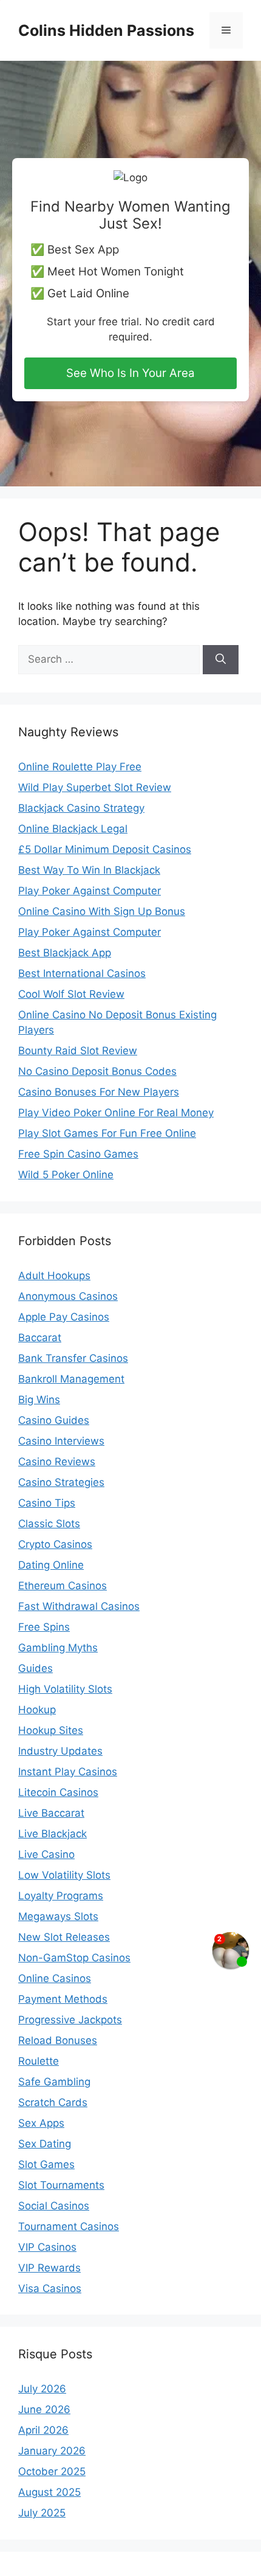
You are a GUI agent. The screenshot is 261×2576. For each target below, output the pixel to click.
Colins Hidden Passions (106, 30)
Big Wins (39, 1400)
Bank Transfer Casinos (73, 1358)
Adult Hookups (54, 1276)
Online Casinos (55, 1978)
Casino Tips (47, 1503)
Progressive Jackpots (70, 2020)
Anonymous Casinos (68, 1296)
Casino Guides (54, 1420)
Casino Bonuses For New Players (99, 1092)
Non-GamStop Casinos (74, 1958)
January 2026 (52, 2451)
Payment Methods (63, 1999)
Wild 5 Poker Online (66, 1175)
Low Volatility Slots (64, 1875)
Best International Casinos (82, 973)
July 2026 (42, 2389)
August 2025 (49, 2492)
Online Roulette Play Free (80, 767)
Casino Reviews (57, 1462)
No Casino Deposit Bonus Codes (97, 1071)
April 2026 (43, 2430)
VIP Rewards (49, 2268)
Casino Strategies (61, 1482)
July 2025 (42, 2513)
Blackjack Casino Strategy (81, 808)
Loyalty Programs (61, 1896)
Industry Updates (60, 1751)
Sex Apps (41, 2123)
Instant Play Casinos (68, 1772)
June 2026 (44, 2409)
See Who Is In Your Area (130, 373)
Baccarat (40, 1338)
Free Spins (44, 1627)
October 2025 (52, 2471)
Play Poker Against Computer (90, 891)
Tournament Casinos (69, 2226)
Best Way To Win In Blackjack (89, 870)
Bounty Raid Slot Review (78, 1051)
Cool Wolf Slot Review (71, 994)
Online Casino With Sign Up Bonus (102, 911)
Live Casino (46, 1854)
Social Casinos (54, 2206)
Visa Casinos (50, 2288)
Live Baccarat (51, 1813)
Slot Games (46, 2164)
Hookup (37, 1710)
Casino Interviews (61, 1441)
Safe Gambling (54, 2082)
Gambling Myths (58, 1648)
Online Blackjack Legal (73, 829)
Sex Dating (45, 2144)
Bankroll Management (71, 1379)
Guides (36, 1668)
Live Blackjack (53, 1834)
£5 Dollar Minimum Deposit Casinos (105, 849)
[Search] (221, 660)
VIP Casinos (47, 2247)
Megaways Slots (58, 1916)
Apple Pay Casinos (64, 1317)
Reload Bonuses (58, 2040)
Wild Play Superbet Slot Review (95, 787)
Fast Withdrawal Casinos (79, 1606)
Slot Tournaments (61, 2185)
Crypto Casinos (55, 1544)
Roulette (39, 2061)
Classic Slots (49, 1524)
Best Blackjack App (65, 953)
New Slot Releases (64, 1937)
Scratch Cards (53, 2102)
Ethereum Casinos (63, 1586)
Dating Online (51, 1565)
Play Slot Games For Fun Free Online (107, 1133)
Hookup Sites (51, 1730)
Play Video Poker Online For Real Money (116, 1113)
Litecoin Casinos (58, 1792)
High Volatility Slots (65, 1689)
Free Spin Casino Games (78, 1154)
